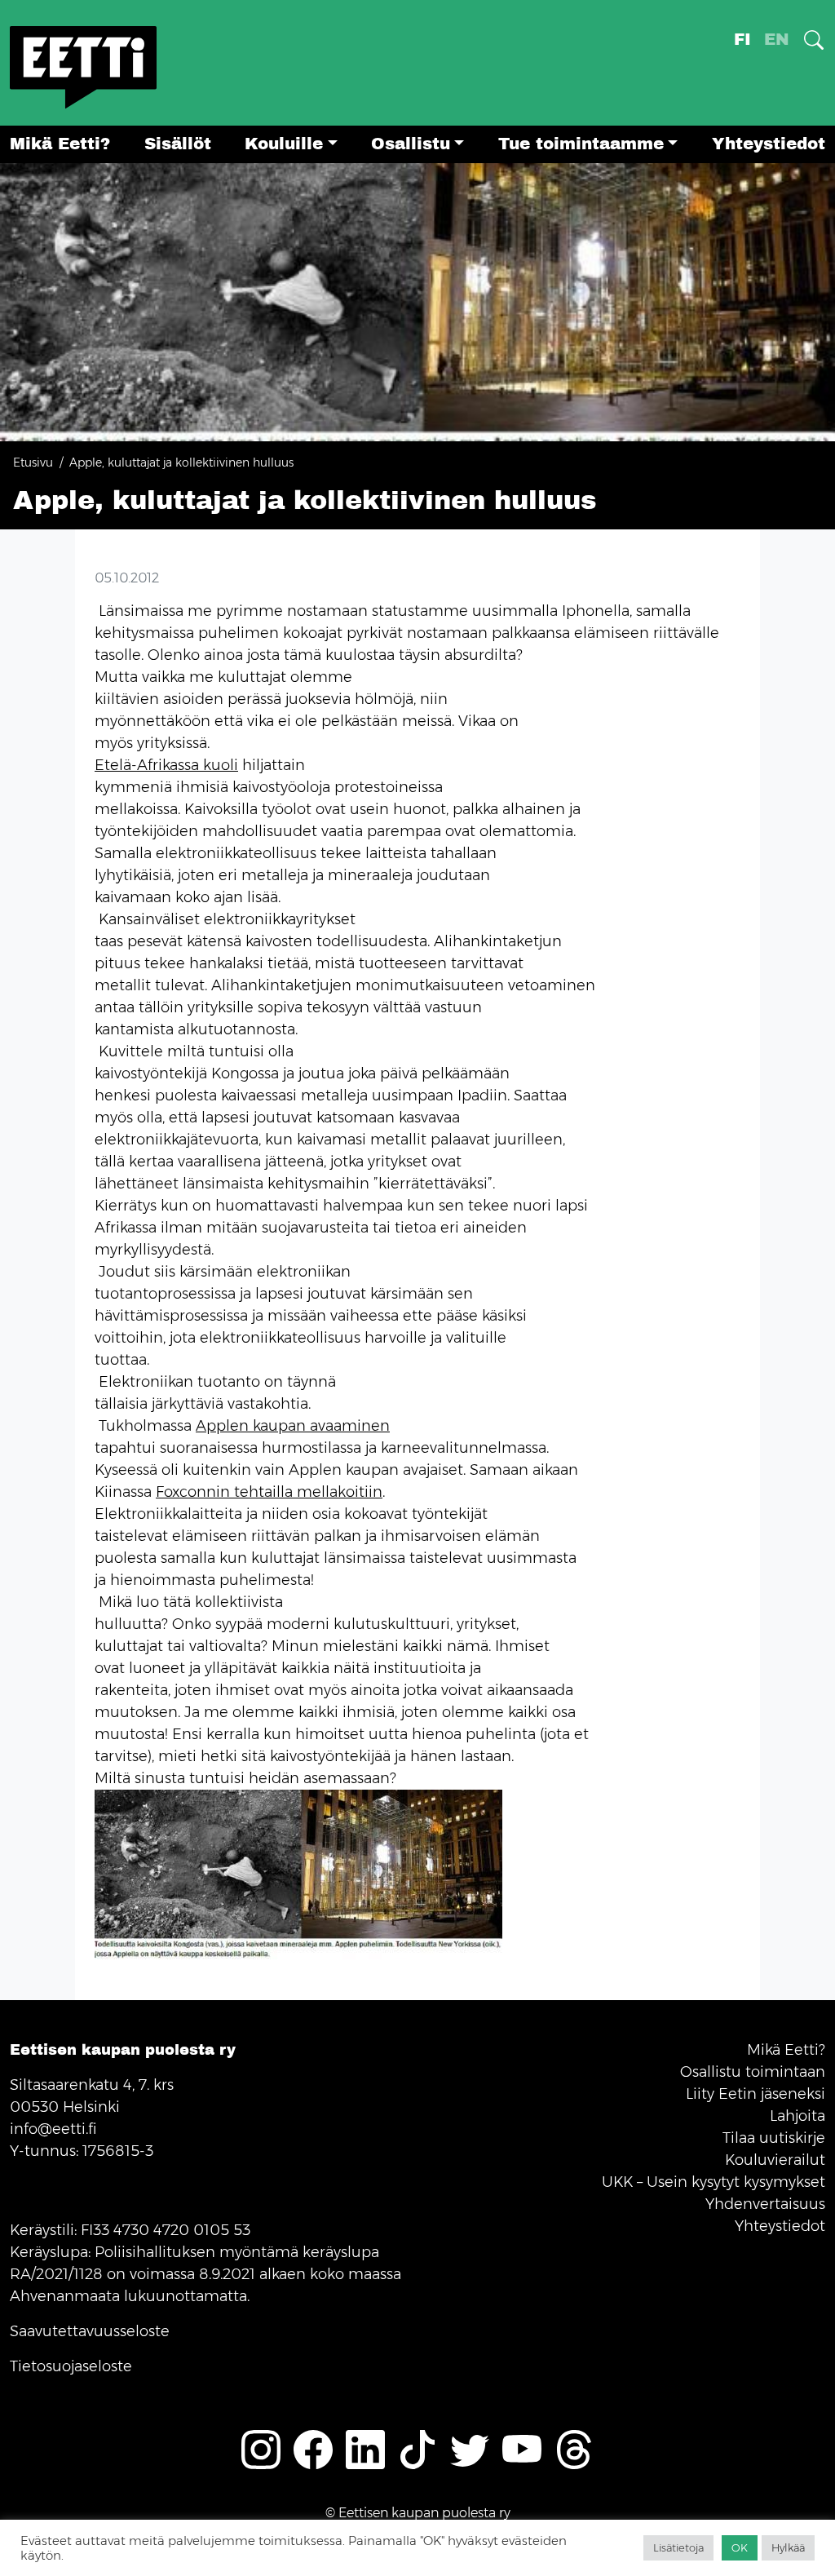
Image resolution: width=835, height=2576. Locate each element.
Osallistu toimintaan (753, 2072)
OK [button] (740, 2547)
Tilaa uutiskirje (774, 2138)
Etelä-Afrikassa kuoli (166, 765)
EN (777, 40)
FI (742, 40)
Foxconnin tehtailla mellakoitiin (269, 1492)
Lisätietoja (678, 2547)
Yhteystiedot (769, 144)
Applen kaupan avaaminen (293, 1426)
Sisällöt (178, 144)
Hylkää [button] (788, 2547)
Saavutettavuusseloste (90, 2331)
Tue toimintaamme (581, 144)
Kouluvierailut (775, 2160)
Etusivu (33, 463)
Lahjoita (797, 2116)
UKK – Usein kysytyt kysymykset (714, 2182)
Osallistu (411, 144)
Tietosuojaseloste (71, 2366)
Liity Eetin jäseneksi (755, 2094)
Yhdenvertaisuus (765, 2204)
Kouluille (284, 144)
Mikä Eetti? (60, 144)
